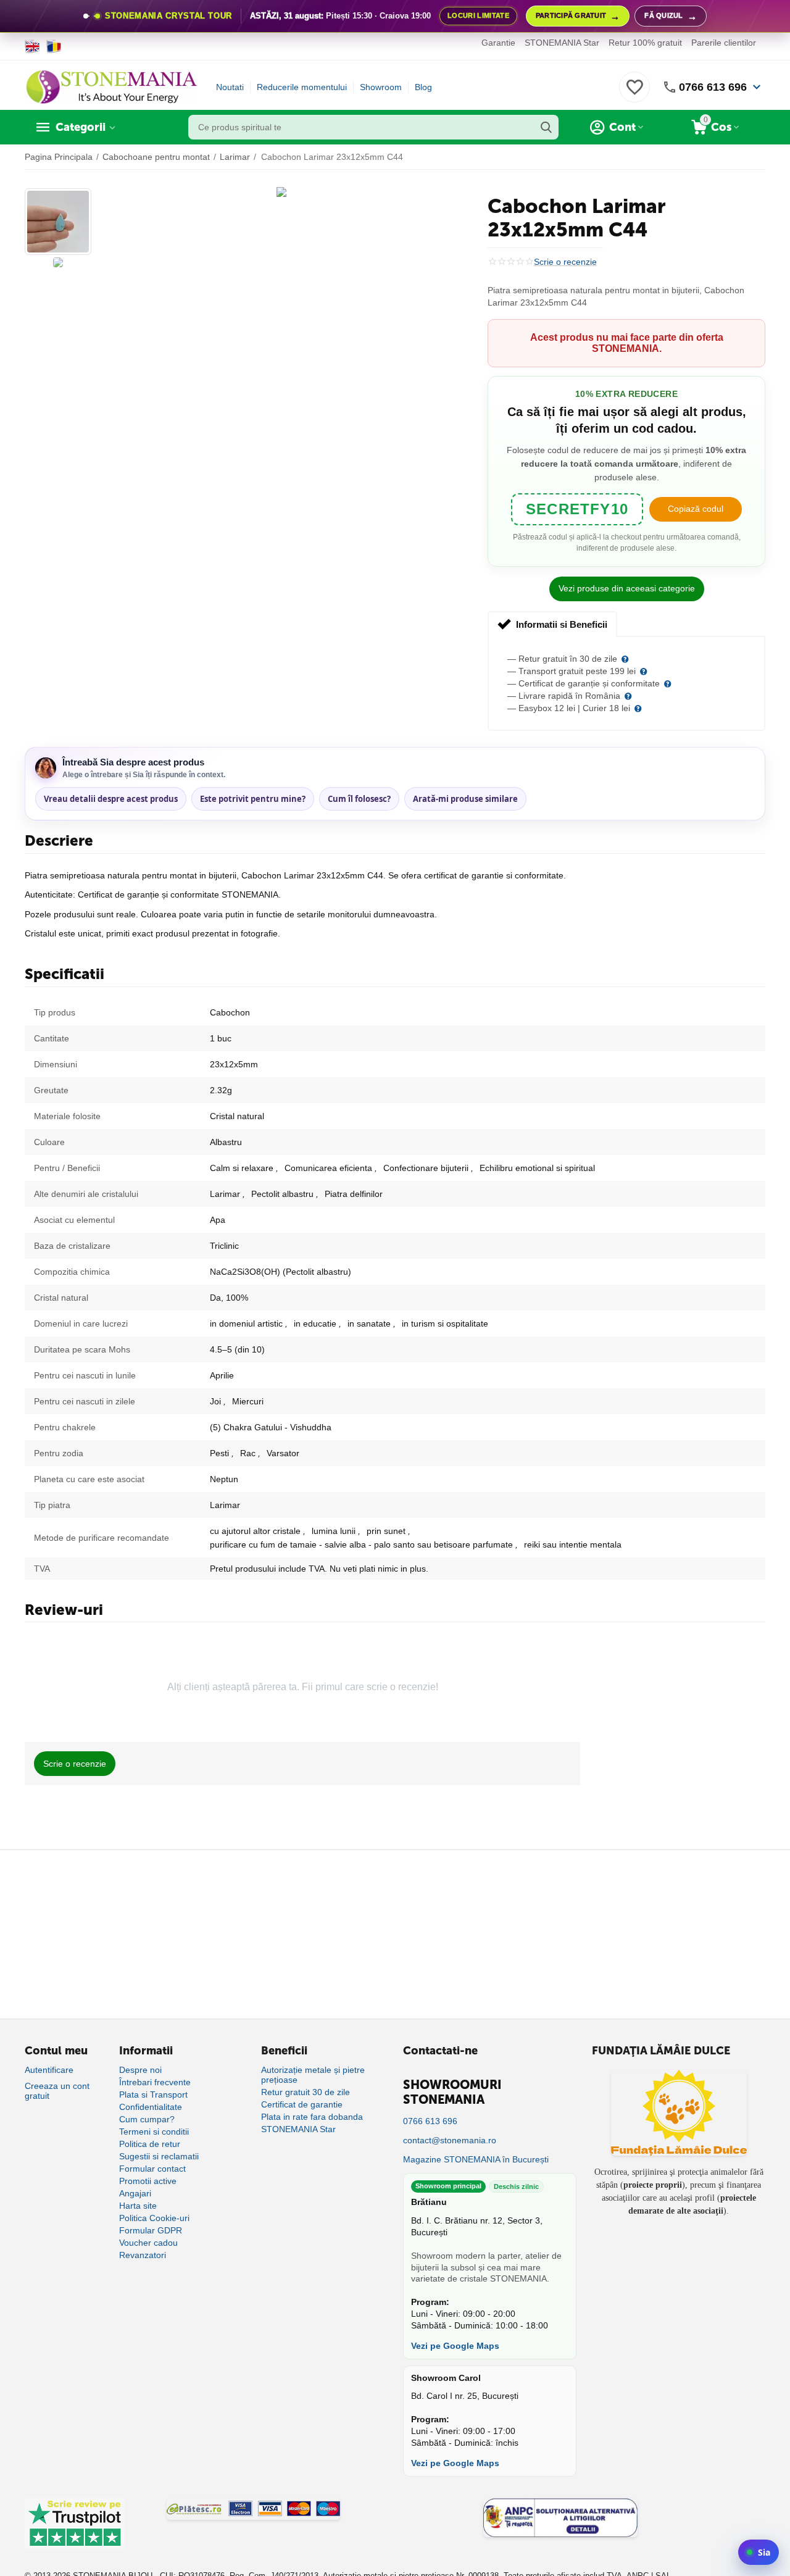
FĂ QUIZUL (671, 16)
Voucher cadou (148, 2243)
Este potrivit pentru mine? (253, 799)
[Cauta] (546, 127)
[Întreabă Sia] (759, 2552)
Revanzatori (143, 2255)
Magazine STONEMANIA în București (476, 2159)
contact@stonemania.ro (450, 2140)
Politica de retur (150, 2144)
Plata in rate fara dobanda (312, 2117)
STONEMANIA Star (562, 43)
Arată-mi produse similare (465, 799)
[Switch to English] (32, 46)
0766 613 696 (713, 87)
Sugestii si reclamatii (159, 2156)
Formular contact (152, 2169)
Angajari (135, 2193)
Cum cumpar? (147, 2119)
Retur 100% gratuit (645, 43)
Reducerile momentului (302, 87)
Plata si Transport (153, 2095)
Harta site (138, 2206)
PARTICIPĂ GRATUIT (578, 16)
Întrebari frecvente (155, 2082)
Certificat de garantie (302, 2104)
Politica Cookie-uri (154, 2218)
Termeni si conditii (154, 2132)
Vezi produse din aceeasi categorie (627, 588)
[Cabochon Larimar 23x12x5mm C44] (281, 192)
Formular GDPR (151, 2230)
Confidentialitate (151, 2107)
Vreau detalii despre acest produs (111, 799)
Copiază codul (696, 509)
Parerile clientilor (724, 43)
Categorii (81, 127)
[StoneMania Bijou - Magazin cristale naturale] (111, 86)
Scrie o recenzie (565, 262)
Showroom (381, 87)
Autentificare (49, 2070)
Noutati (230, 87)
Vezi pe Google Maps (455, 2346)
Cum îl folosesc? (359, 799)
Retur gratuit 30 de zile (306, 2092)
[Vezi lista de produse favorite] (634, 94)
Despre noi (140, 2070)
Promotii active (148, 2181)
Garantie (498, 43)
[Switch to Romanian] (54, 46)
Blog (423, 87)
